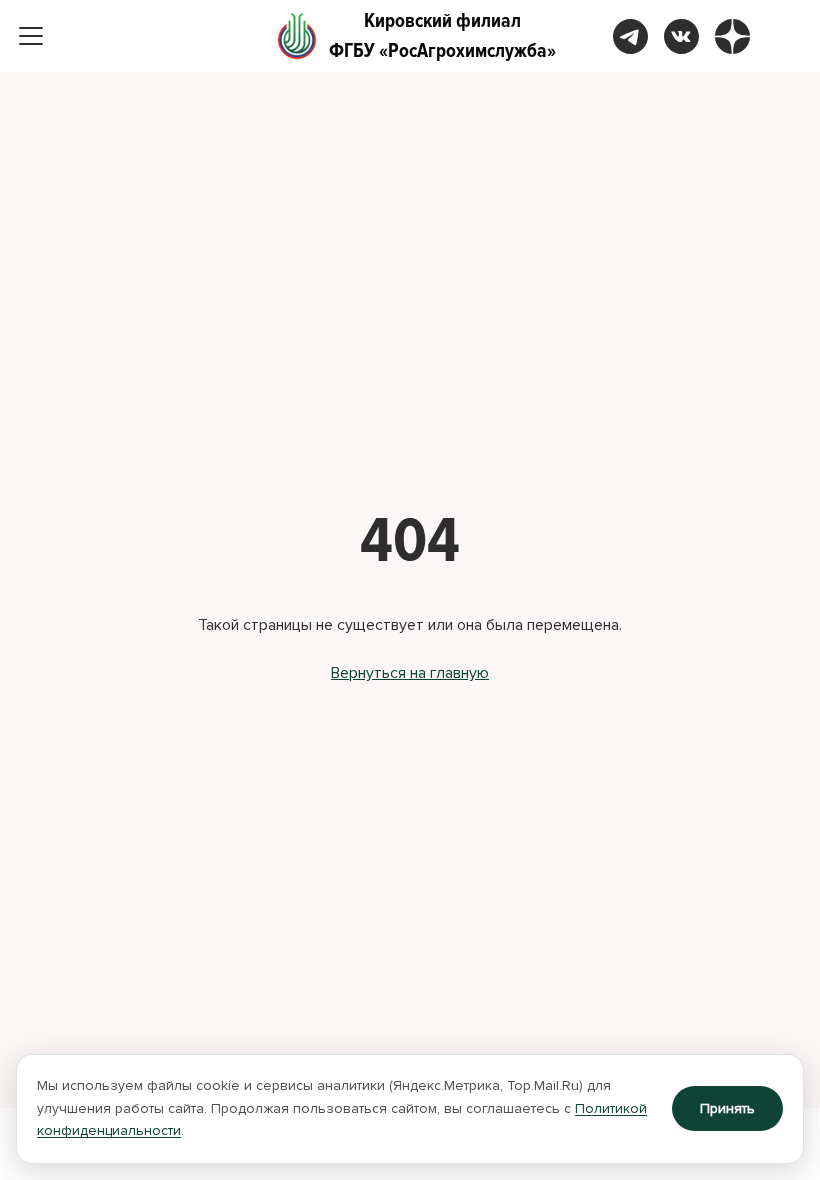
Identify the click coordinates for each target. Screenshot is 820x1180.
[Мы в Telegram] (630, 36)
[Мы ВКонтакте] (681, 36)
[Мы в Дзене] (732, 36)
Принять (727, 1108)
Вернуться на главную (410, 673)
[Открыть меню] (31, 36)
